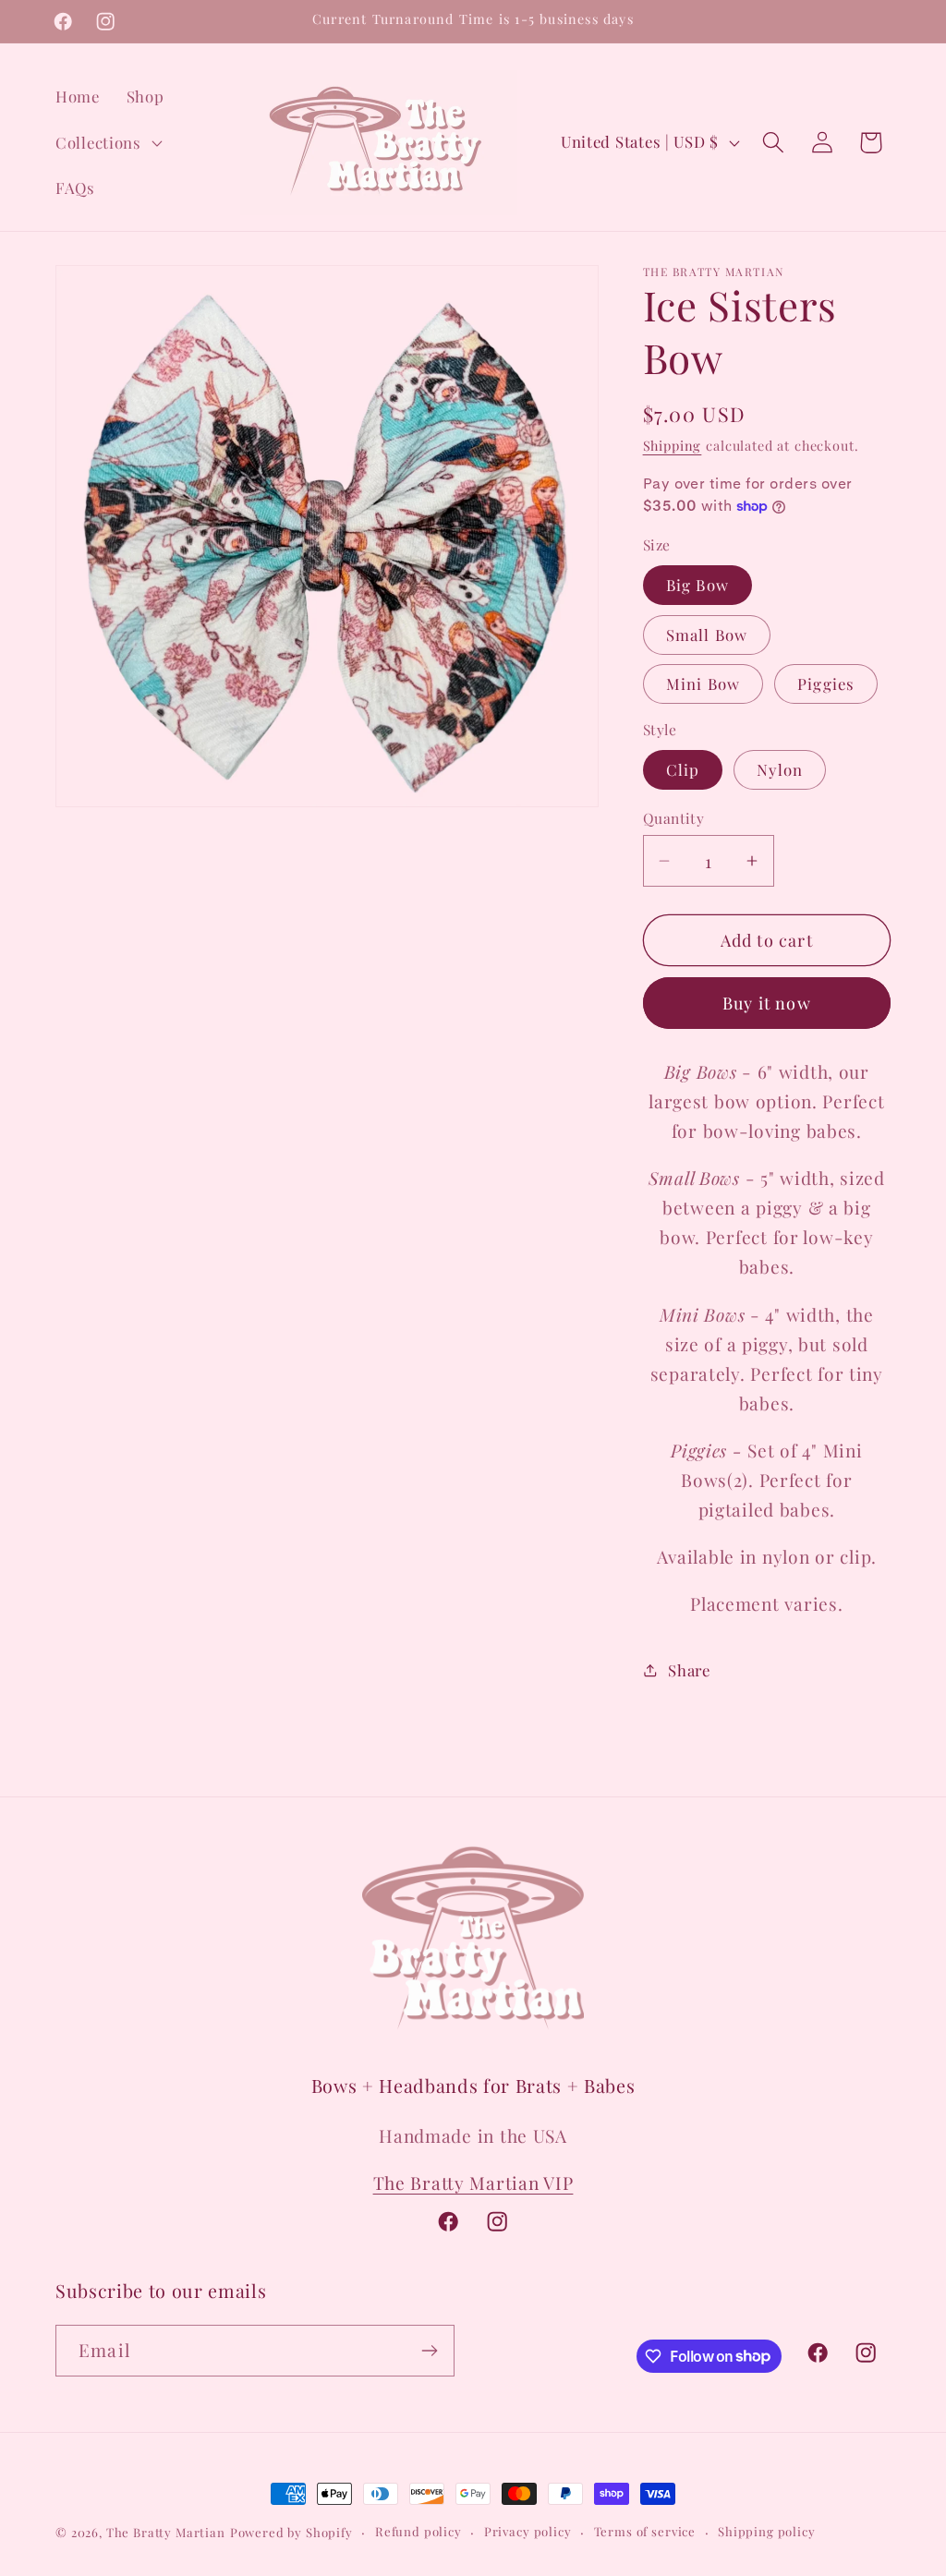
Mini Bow (703, 683)
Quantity (674, 818)
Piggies (826, 683)
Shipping (673, 445)
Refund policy (418, 2531)
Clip (683, 769)
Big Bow (697, 585)
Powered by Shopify (291, 2532)
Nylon (780, 769)
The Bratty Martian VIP (473, 2183)
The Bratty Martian (166, 2532)
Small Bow (707, 635)
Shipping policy (767, 2531)
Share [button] (689, 1670)
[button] (107, 142)
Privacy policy (528, 2531)
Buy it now (767, 1003)
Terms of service (645, 2531)
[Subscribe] (429, 2351)
